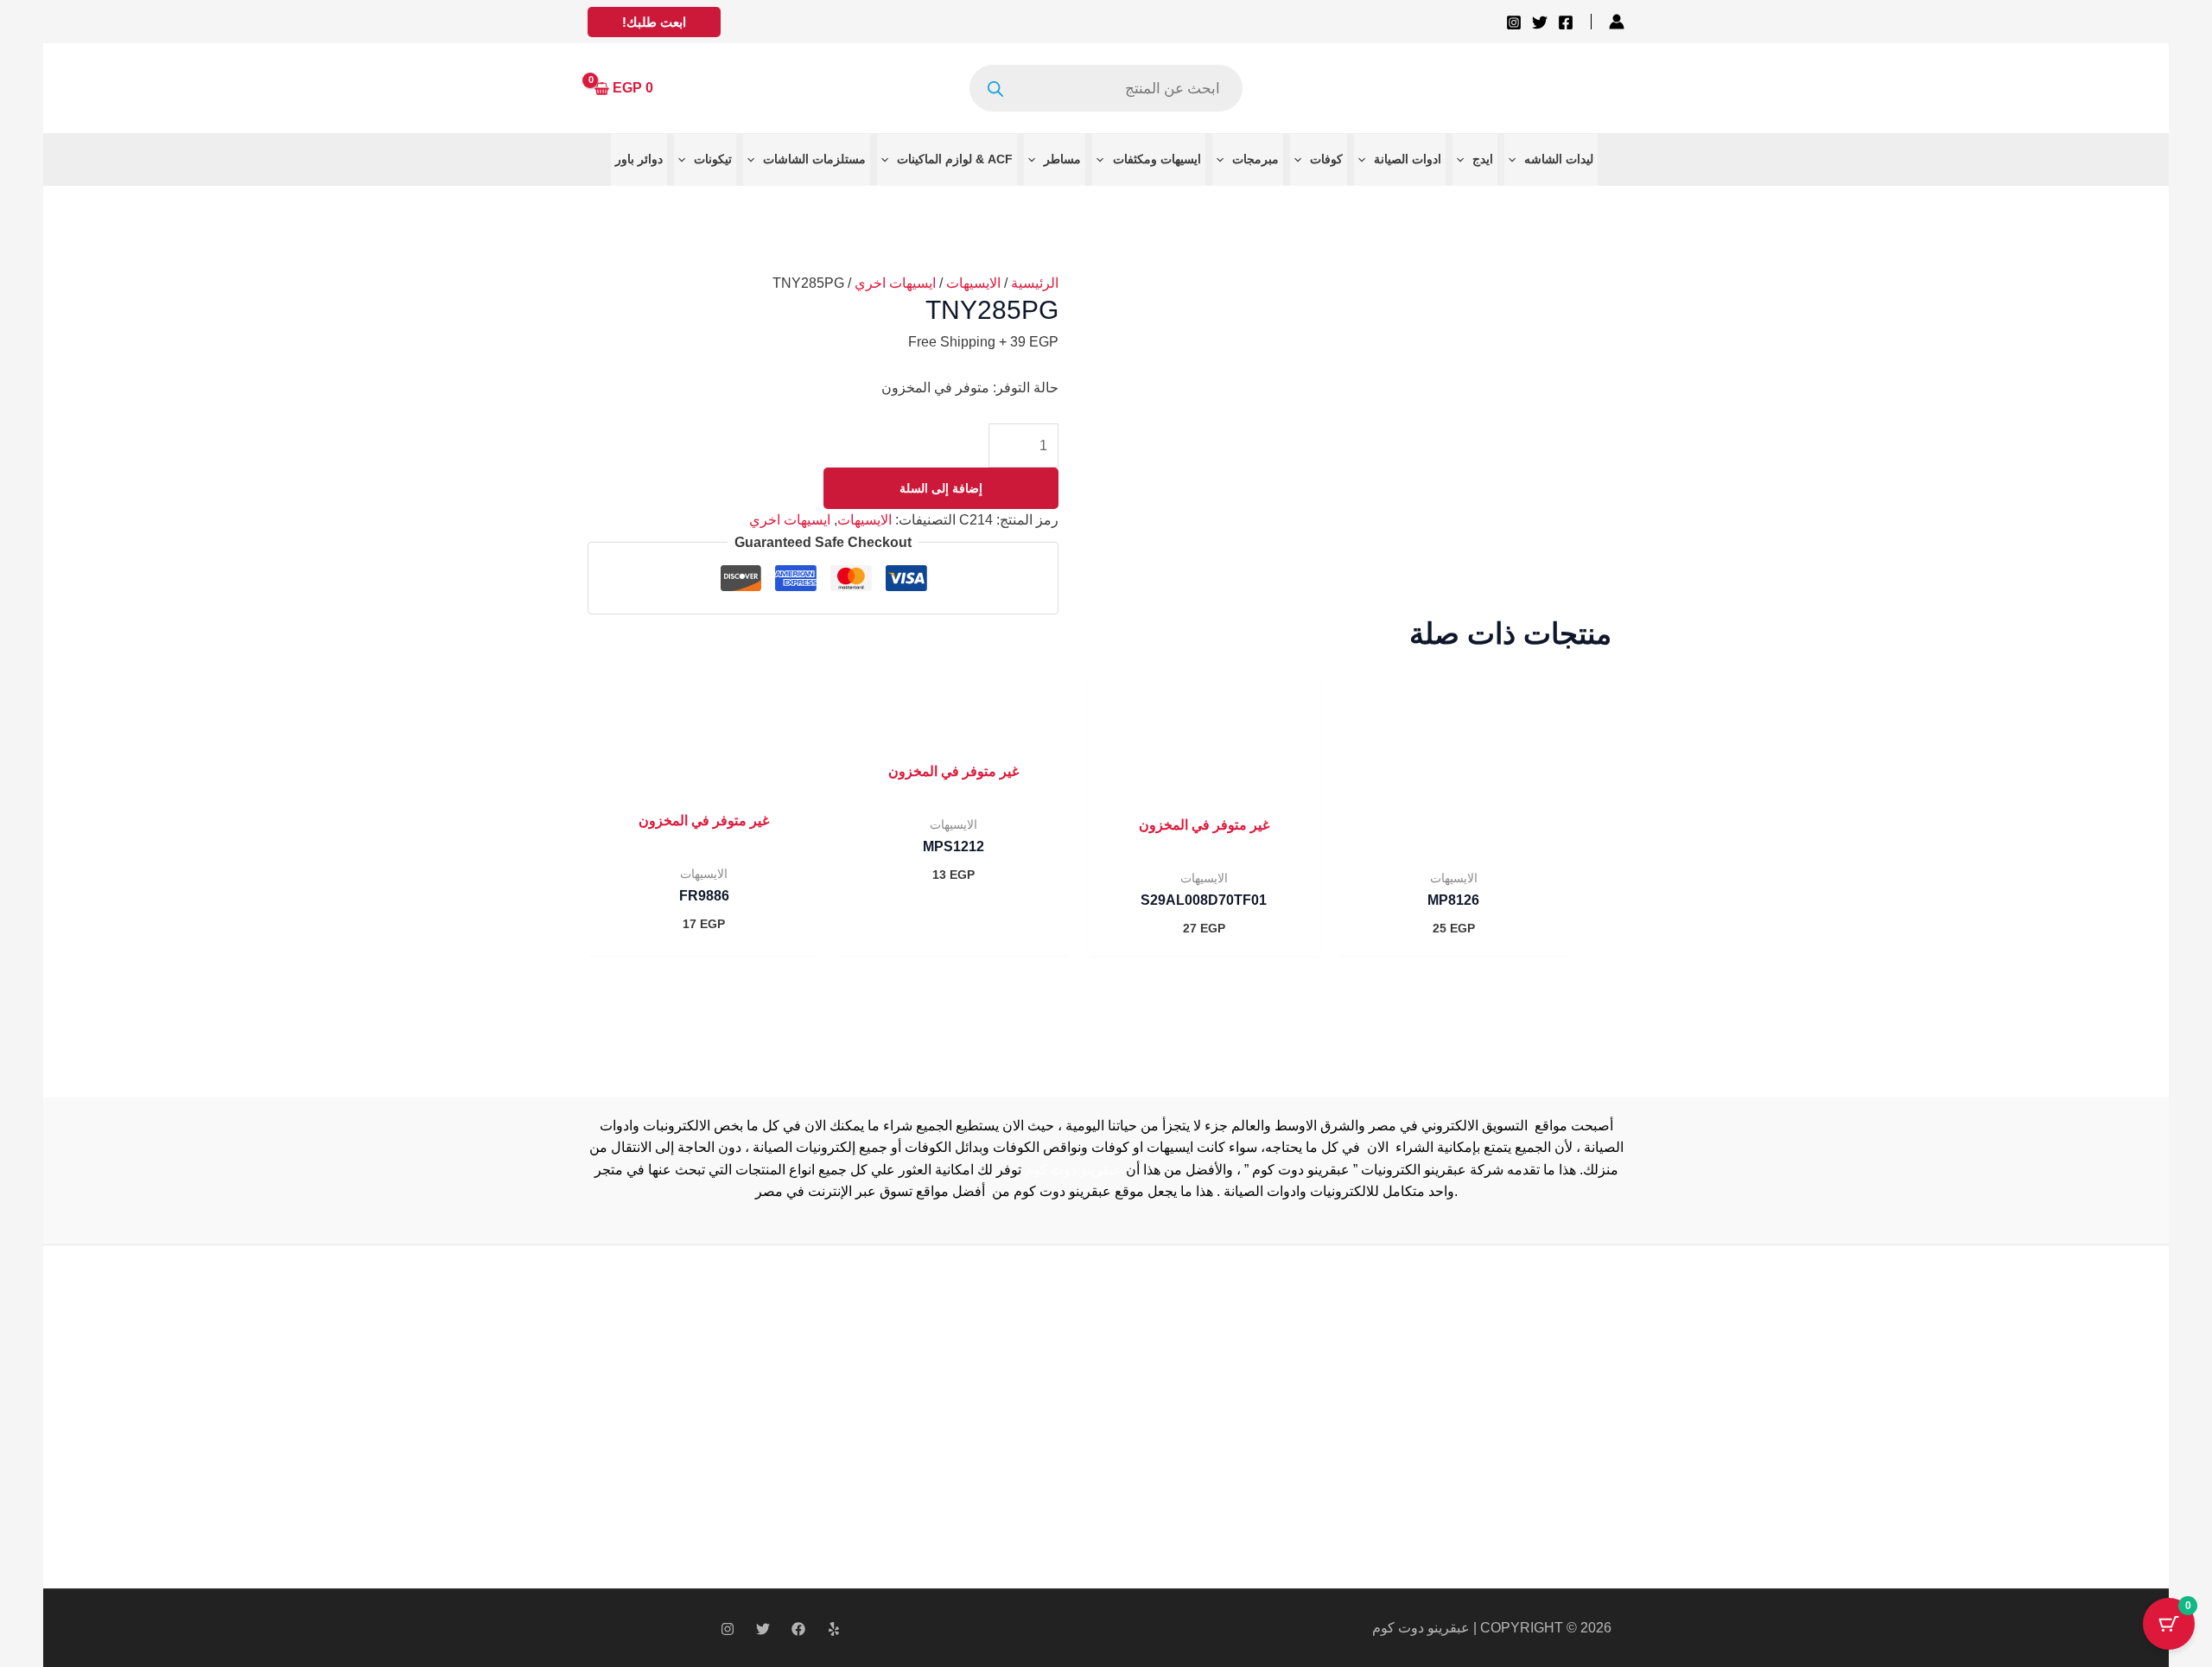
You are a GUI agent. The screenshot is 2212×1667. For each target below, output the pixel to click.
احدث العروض (890, 1435)
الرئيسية (1035, 283)
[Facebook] (1566, 22)
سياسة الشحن (890, 1391)
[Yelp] (834, 1629)
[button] (654, 22)
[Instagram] (1514, 22)
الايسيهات (973, 283)
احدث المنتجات (892, 1412)
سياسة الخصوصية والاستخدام (933, 1368)
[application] (1516, 159)
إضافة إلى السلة (941, 488)
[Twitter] (1540, 22)
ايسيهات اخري (895, 283)
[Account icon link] (1617, 22)
